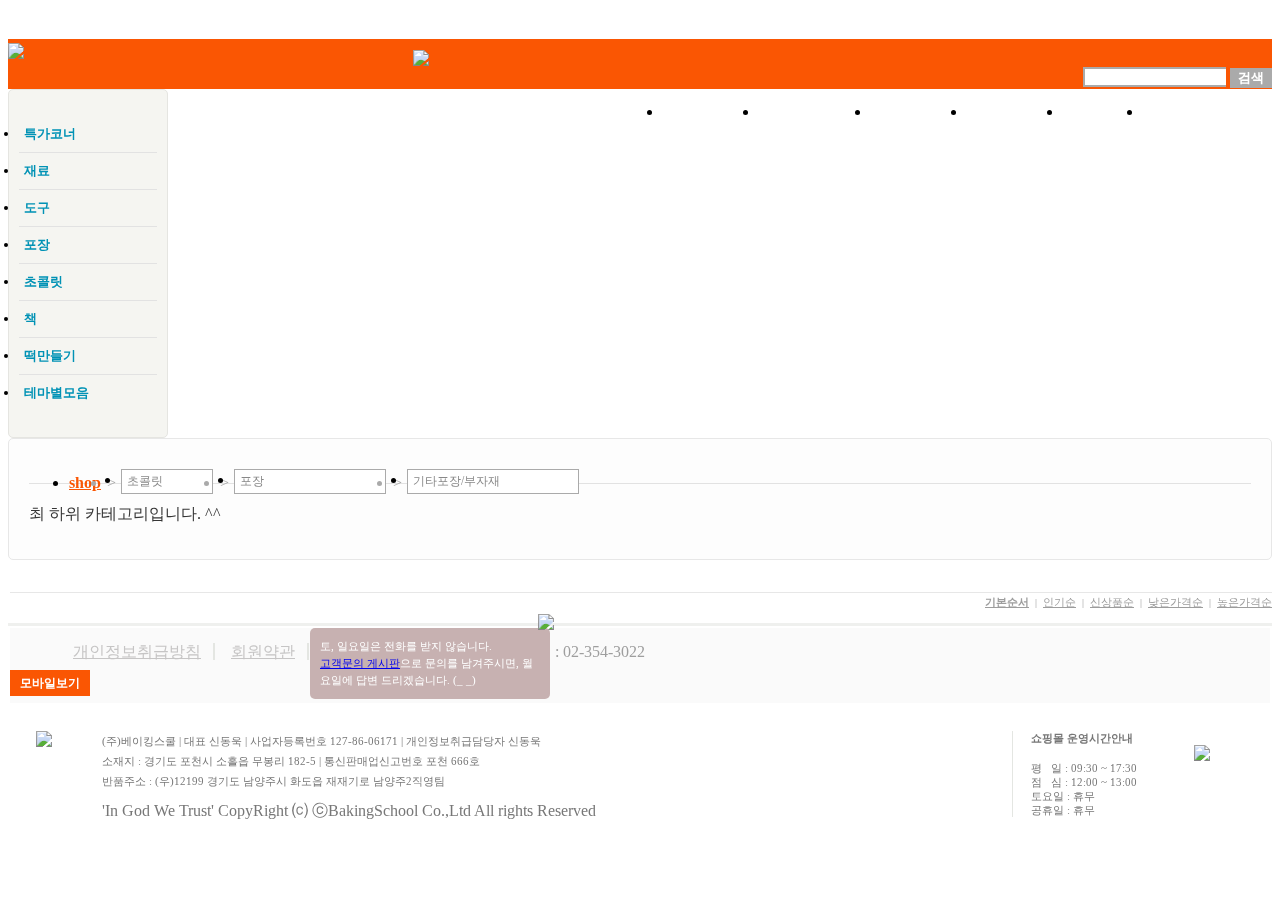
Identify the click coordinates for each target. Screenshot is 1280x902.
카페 (1103, 112)
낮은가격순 (1175, 602)
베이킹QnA (1207, 112)
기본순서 (1007, 602)
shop (85, 482)
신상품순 (1112, 602)
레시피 (1015, 112)
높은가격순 (1244, 602)
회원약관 (263, 651)
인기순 (1059, 602)
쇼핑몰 (711, 112)
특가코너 (815, 112)
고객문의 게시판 (360, 663)
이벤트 (919, 112)
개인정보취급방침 (137, 651)
